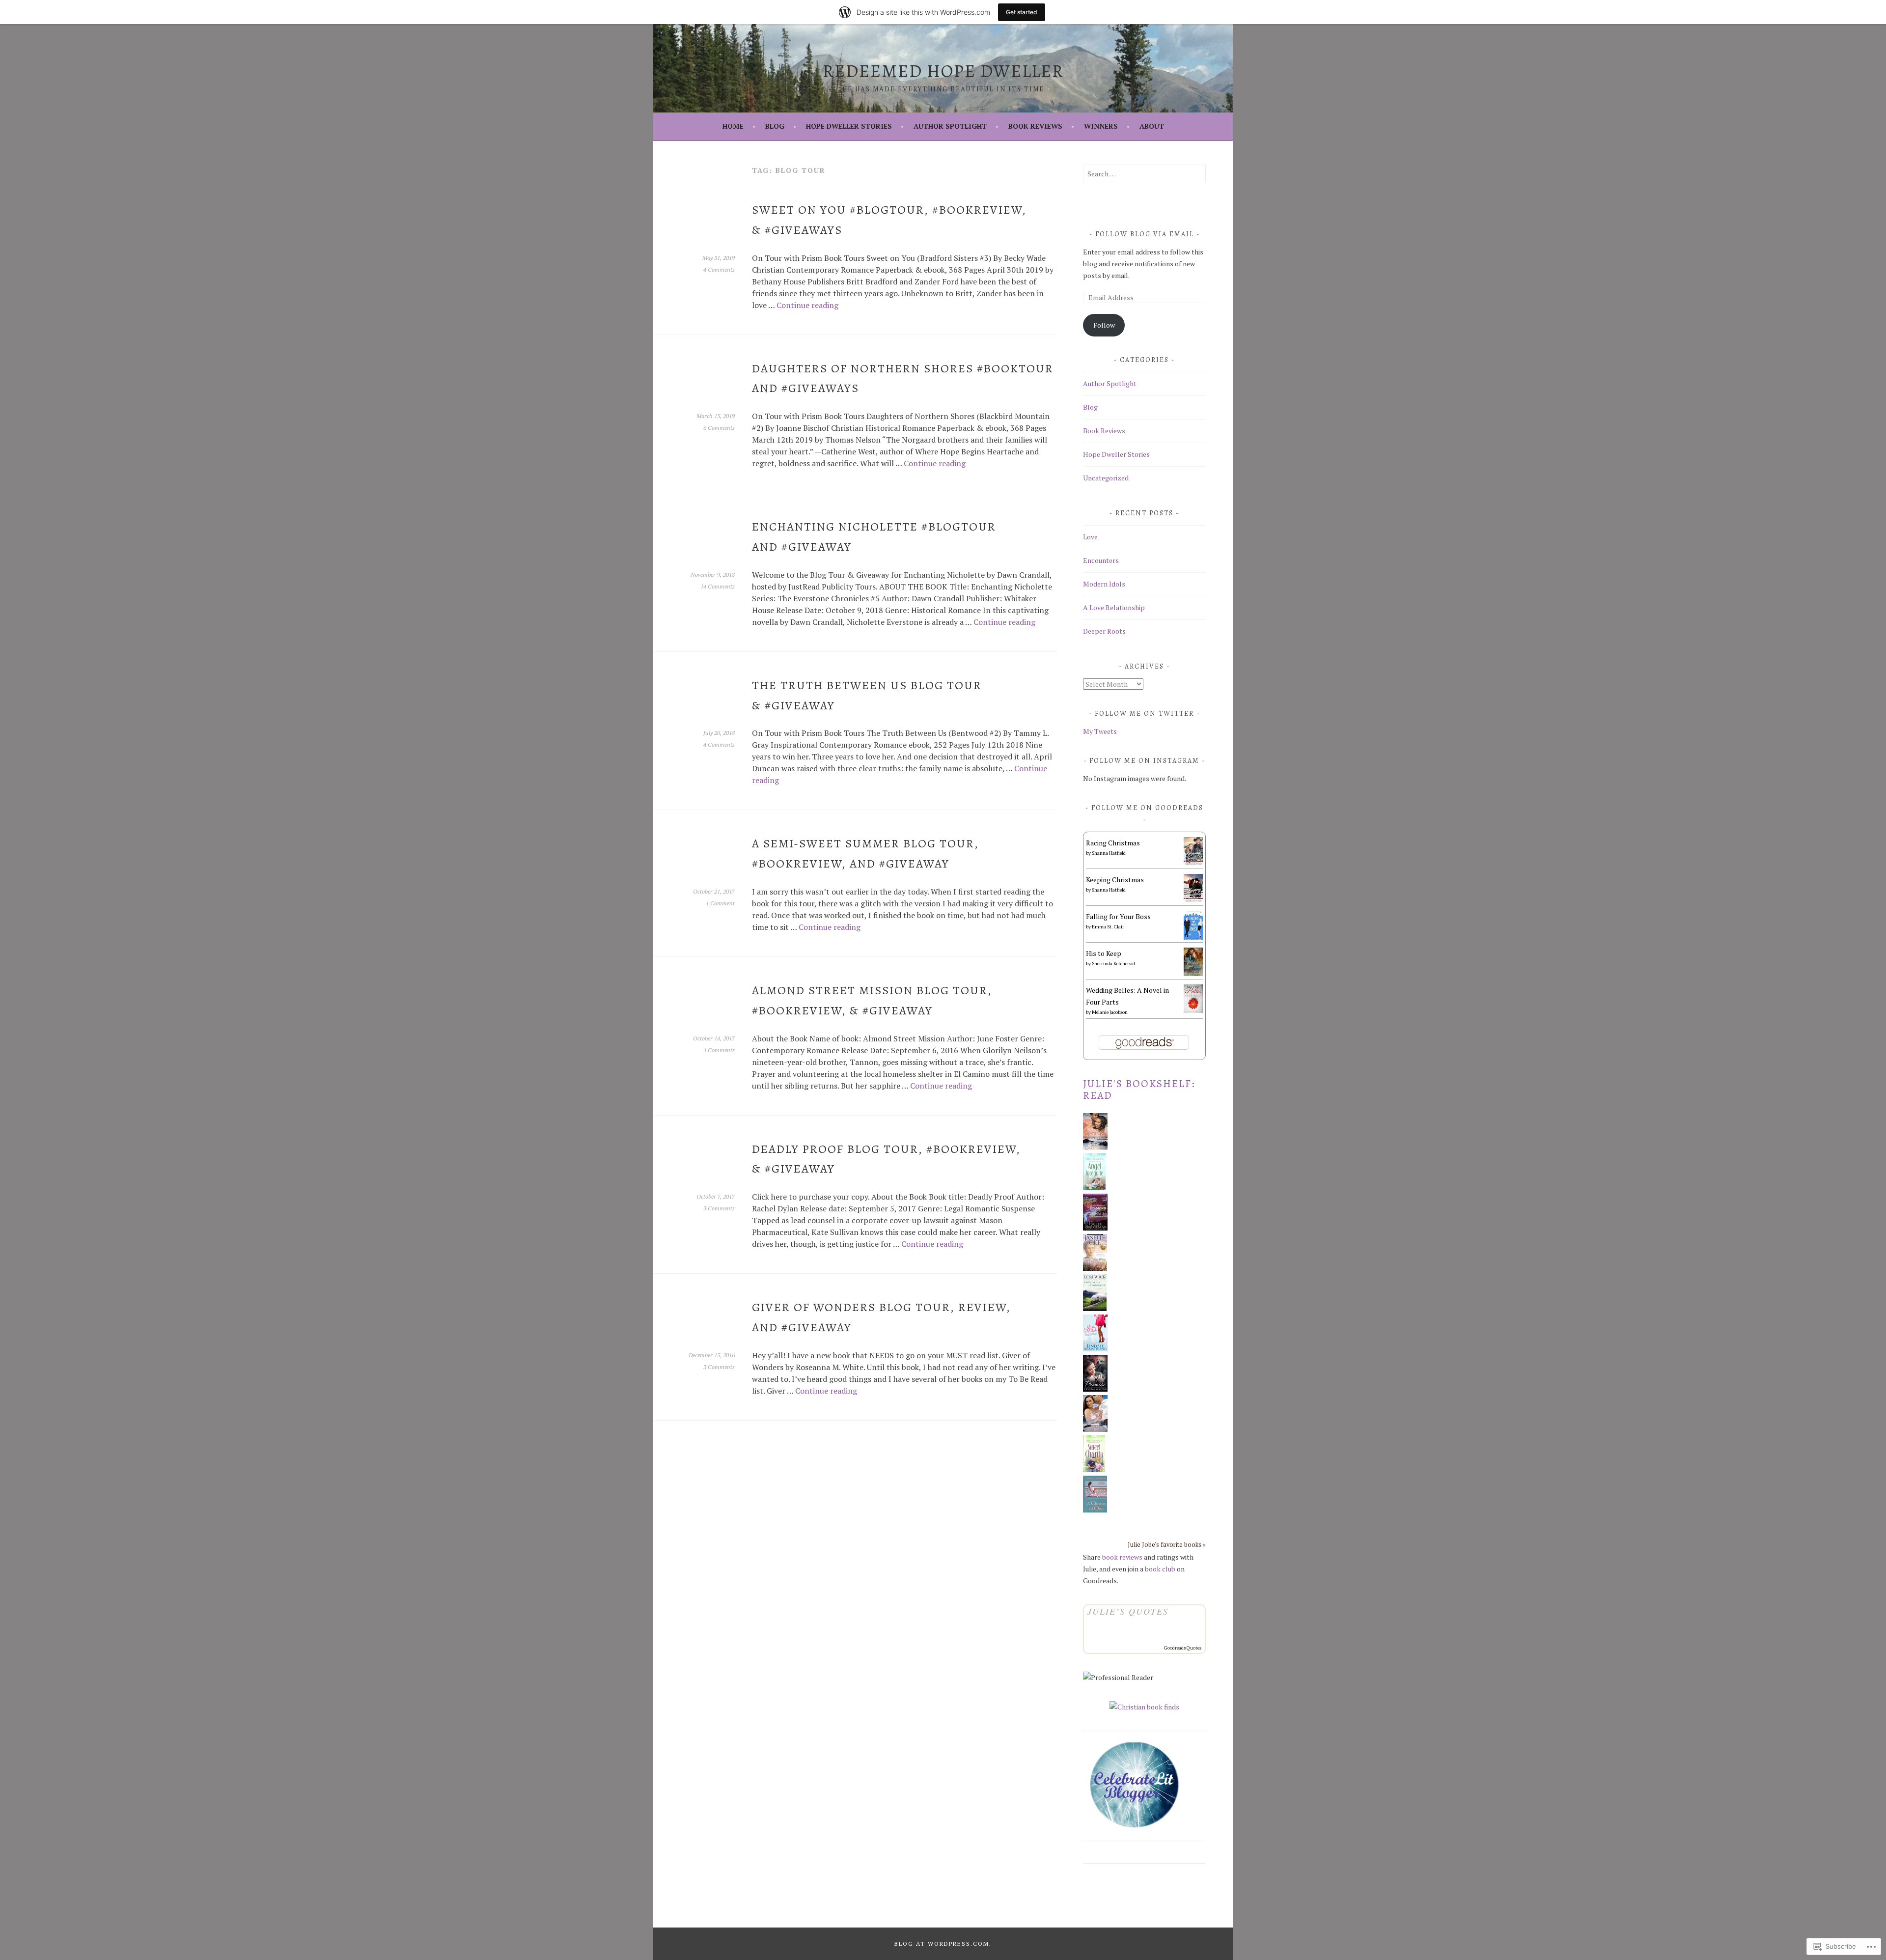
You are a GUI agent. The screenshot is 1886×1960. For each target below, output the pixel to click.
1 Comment (720, 903)
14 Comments (718, 586)
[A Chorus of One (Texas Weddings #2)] (1095, 1510)
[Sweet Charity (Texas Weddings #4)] (1094, 1470)
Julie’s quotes (1128, 1611)
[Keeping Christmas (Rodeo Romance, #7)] (1193, 900)
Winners (1101, 126)
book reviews (1122, 1557)
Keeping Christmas (1115, 880)
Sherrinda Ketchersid (1113, 964)
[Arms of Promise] (1095, 1389)
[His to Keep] (1193, 973)
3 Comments (719, 1208)
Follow (1104, 325)
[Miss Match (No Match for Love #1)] (1095, 1349)
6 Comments (719, 428)
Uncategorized (1106, 478)
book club (1160, 1569)
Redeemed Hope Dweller (943, 71)
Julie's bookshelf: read (1139, 1090)
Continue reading (807, 305)
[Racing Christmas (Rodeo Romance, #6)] (1193, 863)
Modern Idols (1104, 584)
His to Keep (1104, 953)
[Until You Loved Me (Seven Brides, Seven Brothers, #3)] (1095, 1147)
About (1152, 126)
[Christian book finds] (1144, 1707)
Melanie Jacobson (1110, 1012)
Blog (775, 126)
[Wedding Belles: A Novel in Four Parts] (1193, 1010)
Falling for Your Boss (1118, 916)
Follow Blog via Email (1145, 234)
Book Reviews (1035, 126)
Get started (1022, 12)
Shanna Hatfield (1109, 853)
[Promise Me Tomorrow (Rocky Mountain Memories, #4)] (1095, 1308)
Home (733, 126)
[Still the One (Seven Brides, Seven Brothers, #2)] (1095, 1429)
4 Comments (719, 269)
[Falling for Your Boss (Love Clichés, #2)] (1193, 938)
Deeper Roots (1104, 631)
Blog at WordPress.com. (943, 1944)
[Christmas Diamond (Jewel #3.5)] (1095, 1228)
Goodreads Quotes (1183, 1648)
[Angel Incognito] (1094, 1188)
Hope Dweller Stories (849, 126)
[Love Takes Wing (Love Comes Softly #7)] (1095, 1268)
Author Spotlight (950, 126)
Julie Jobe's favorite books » (1167, 1545)
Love (1090, 537)
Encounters (1101, 560)
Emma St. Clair (1108, 927)
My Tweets (1100, 731)
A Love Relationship (1114, 607)
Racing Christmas (1113, 843)
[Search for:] (1144, 174)
